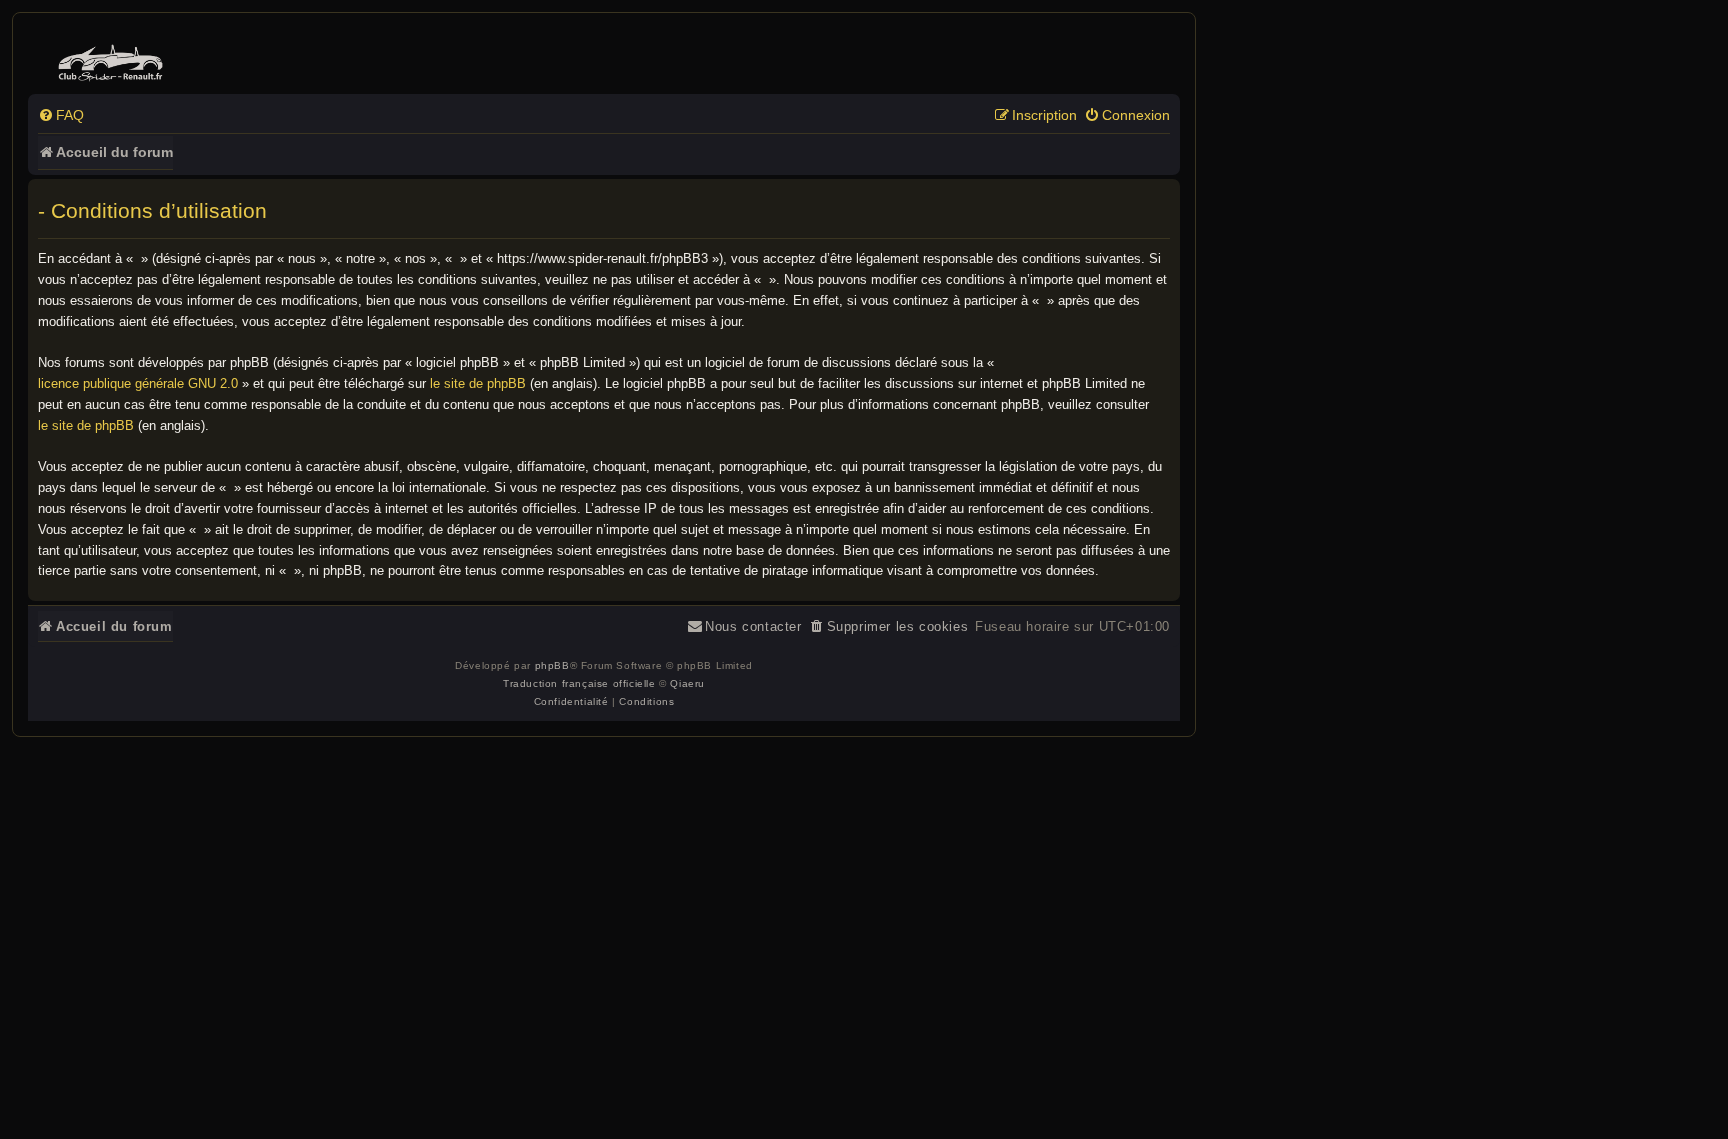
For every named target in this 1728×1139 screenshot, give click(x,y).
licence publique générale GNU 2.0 (138, 383)
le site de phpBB (478, 383)
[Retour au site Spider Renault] (113, 58)
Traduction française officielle (579, 683)
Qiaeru (687, 683)
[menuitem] (61, 115)
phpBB (552, 665)
